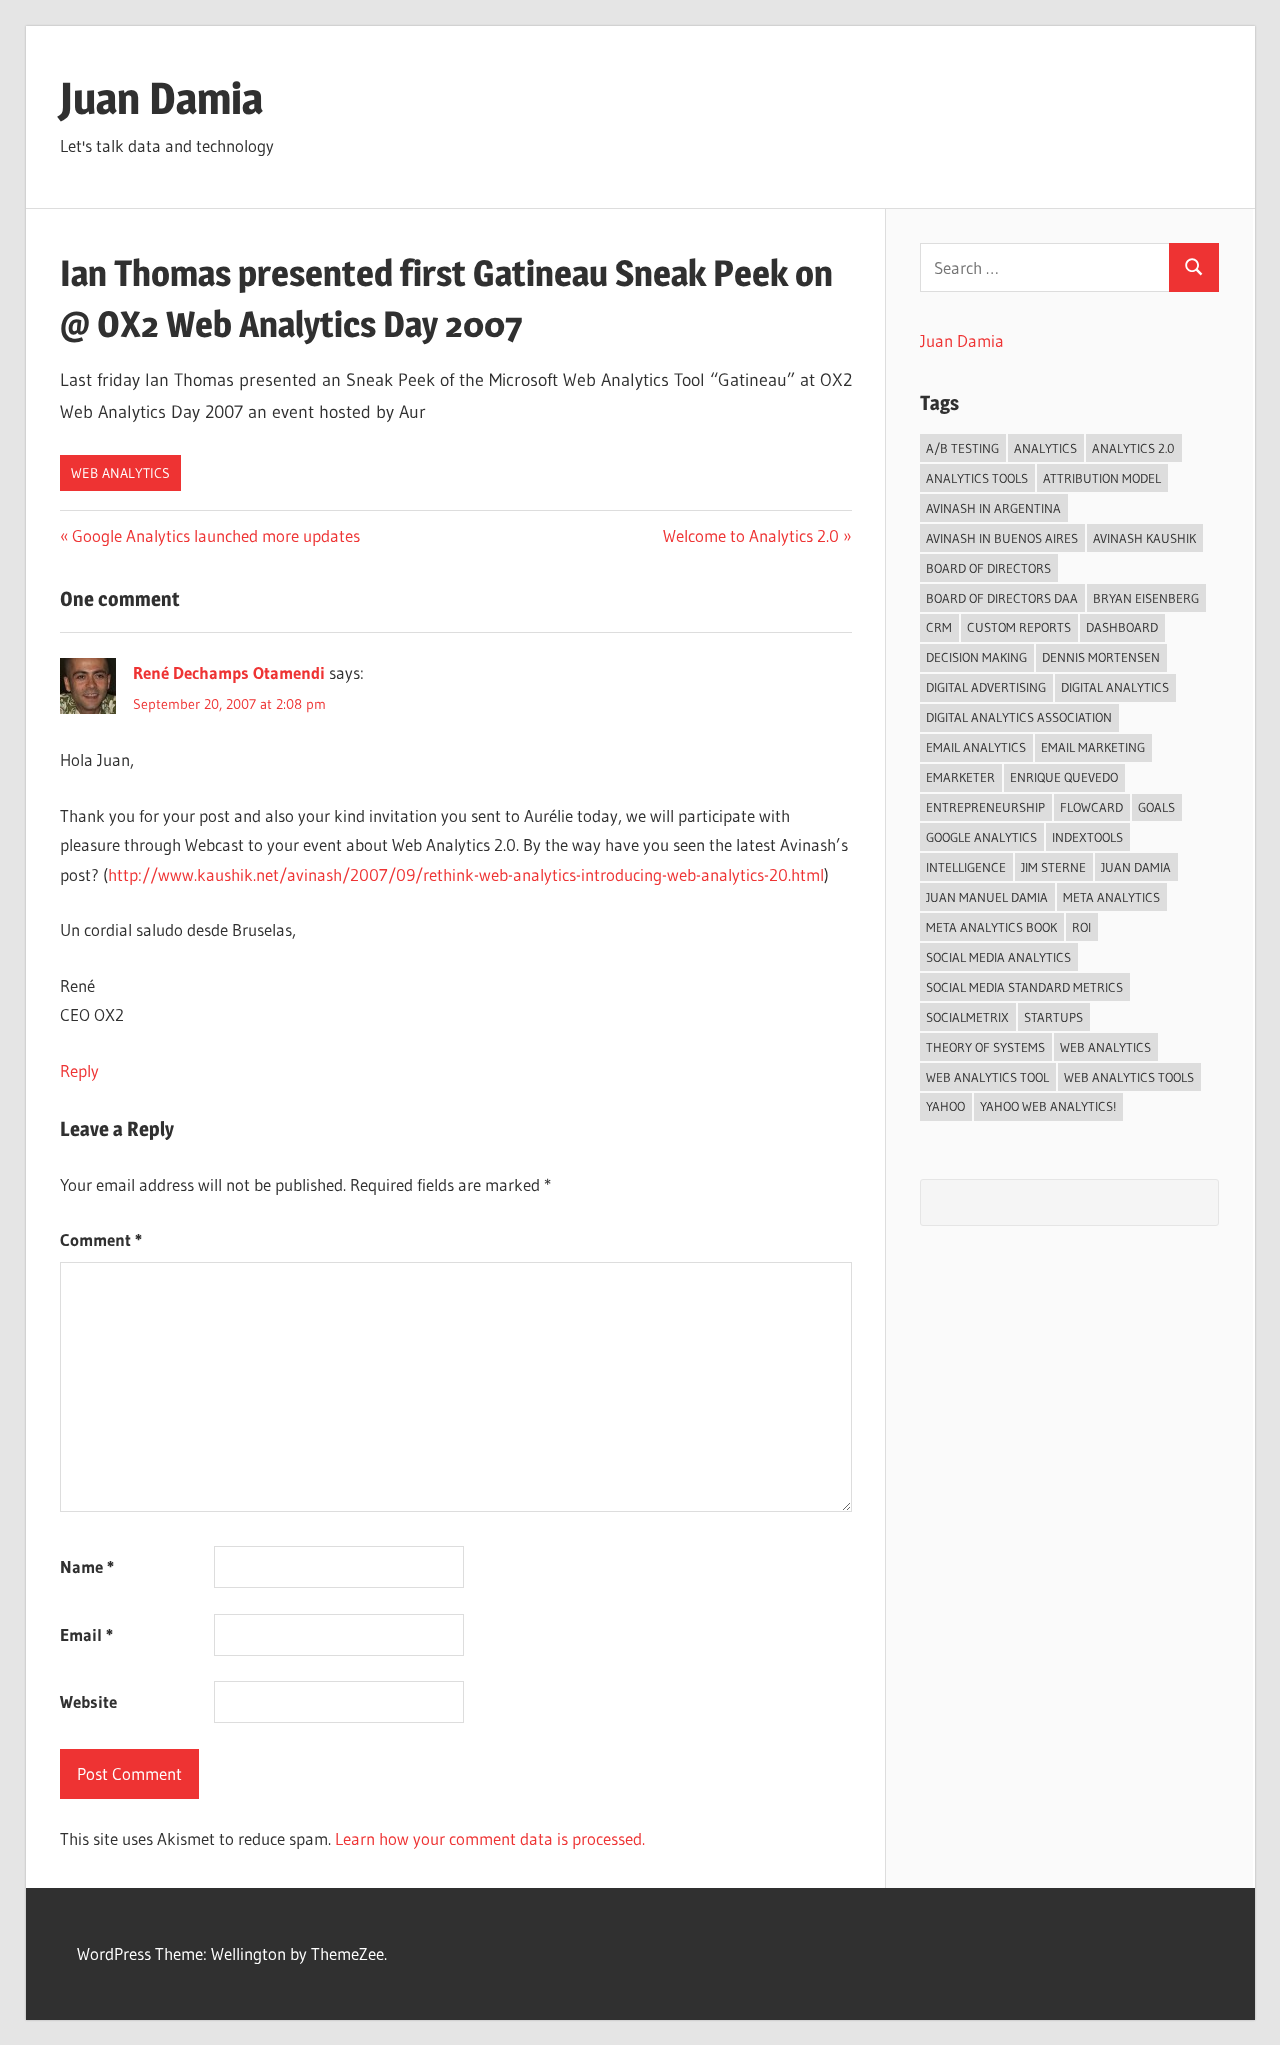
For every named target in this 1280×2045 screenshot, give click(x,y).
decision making (976, 657)
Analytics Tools (977, 478)
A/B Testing (962, 448)
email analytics (976, 747)
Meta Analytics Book (991, 927)
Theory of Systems (985, 1047)
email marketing (1093, 747)
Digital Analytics (1115, 687)
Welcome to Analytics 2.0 (751, 535)
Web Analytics (120, 473)
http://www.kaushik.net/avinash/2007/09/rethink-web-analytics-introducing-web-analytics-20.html (466, 874)
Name (87, 1566)
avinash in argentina (993, 508)
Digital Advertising (986, 687)
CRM (939, 627)
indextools (1087, 837)
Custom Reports (1019, 627)
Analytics (1045, 448)
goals (1156, 807)
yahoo (945, 1106)
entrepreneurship (985, 807)
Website (88, 1701)
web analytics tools (1129, 1077)
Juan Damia (161, 98)
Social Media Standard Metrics (1024, 987)
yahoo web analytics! (1048, 1106)
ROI (1081, 927)
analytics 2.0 (1133, 448)
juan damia (1136, 867)
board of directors (988, 568)
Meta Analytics (1111, 897)
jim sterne (1053, 867)
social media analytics (998, 957)
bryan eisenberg (1146, 598)
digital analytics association (1019, 717)
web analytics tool (987, 1077)
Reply (79, 1070)
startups (1053, 1017)
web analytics (1105, 1047)
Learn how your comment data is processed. (490, 1838)
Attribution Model (1102, 478)
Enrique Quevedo (1064, 777)
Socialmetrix (967, 1017)
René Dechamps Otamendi (229, 672)
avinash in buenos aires (1002, 538)
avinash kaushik (1144, 538)
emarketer (960, 777)
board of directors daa (1002, 598)
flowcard (1091, 807)
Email (86, 1634)
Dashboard (1122, 627)
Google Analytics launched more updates (215, 535)
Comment (101, 1239)
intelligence (966, 867)
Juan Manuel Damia (987, 897)
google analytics (981, 837)
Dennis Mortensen (1101, 657)
